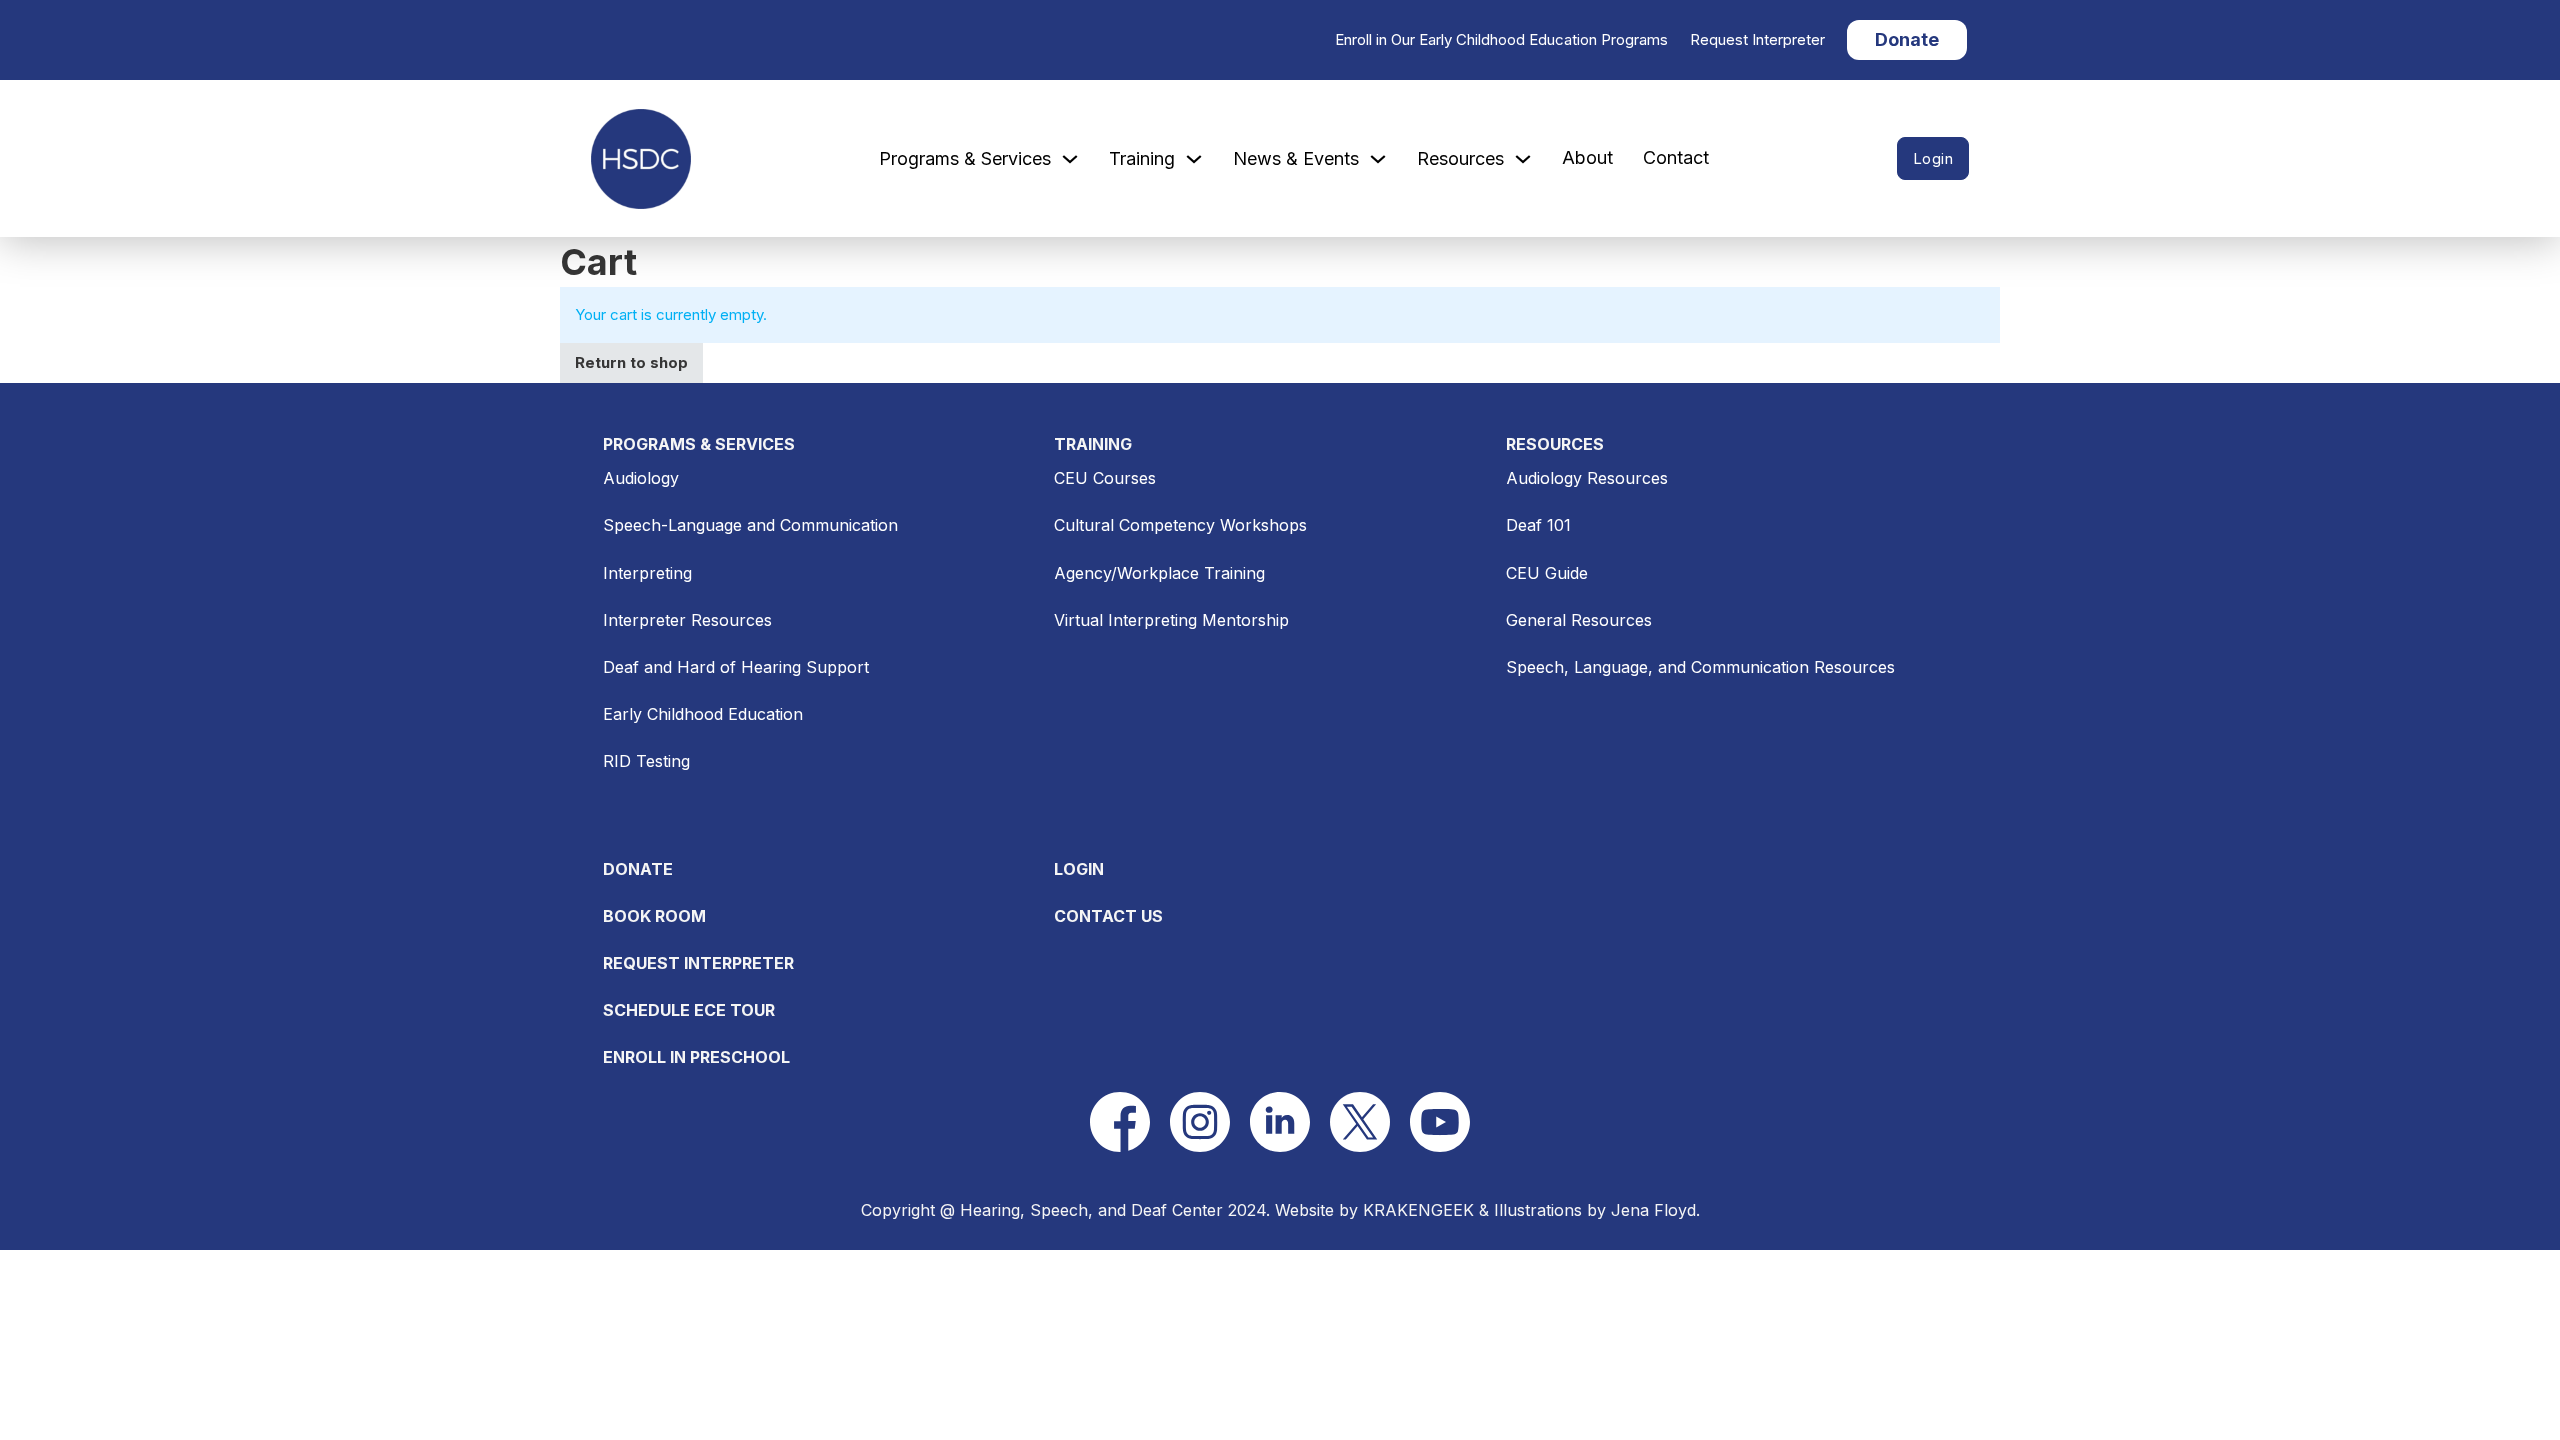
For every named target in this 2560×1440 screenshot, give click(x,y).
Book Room (654, 916)
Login (1933, 158)
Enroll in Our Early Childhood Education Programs (1501, 39)
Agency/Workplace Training (1159, 573)
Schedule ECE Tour (689, 1010)
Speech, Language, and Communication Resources (1700, 667)
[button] (1120, 1122)
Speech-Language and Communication (750, 525)
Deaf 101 (1538, 525)
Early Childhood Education (703, 714)
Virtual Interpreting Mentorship (1171, 620)
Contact (1676, 157)
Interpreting (647, 573)
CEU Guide (1547, 573)
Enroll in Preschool (696, 1057)
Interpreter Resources (687, 620)
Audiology (641, 478)
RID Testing (646, 761)
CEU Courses (1105, 478)
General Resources (1579, 620)
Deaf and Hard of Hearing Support (736, 667)
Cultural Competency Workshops (1180, 525)
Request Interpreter (1757, 39)
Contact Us (1108, 916)
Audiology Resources (1587, 478)
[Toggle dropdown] (1070, 159)
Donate (1907, 39)
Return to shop (631, 362)
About (1587, 157)
